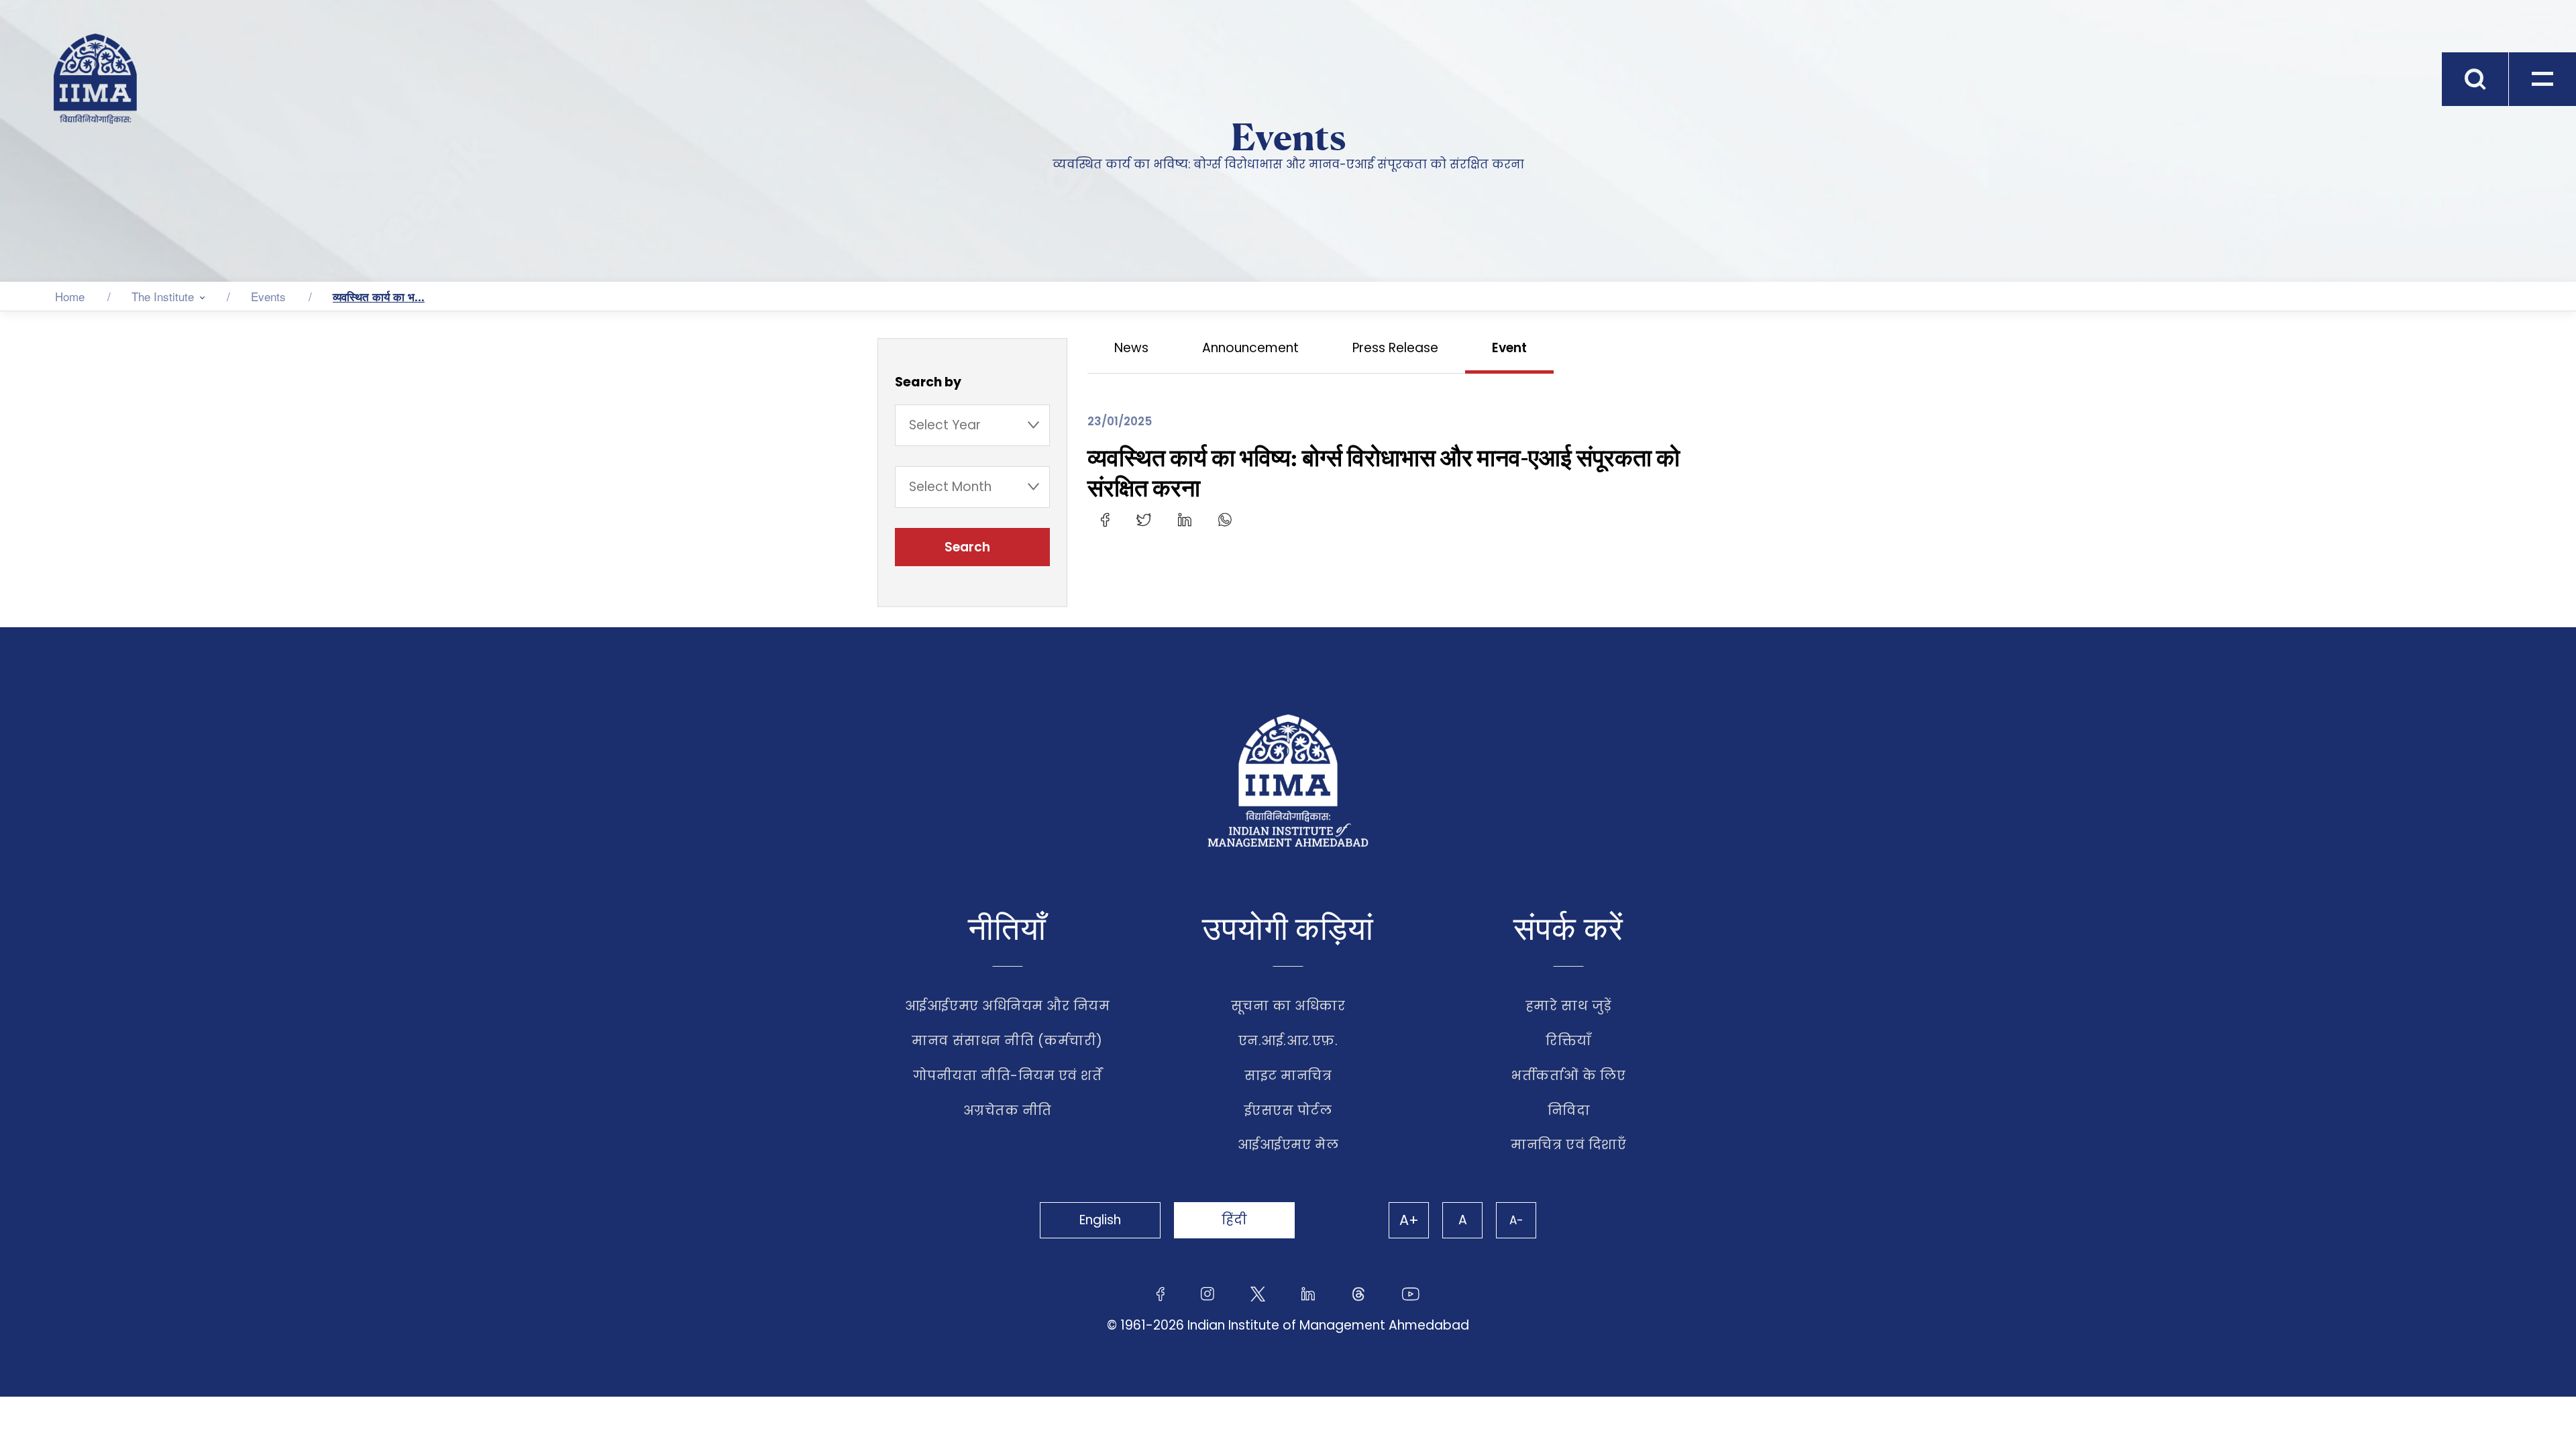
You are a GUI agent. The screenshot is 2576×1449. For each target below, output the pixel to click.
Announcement (1250, 348)
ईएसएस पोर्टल (1288, 1111)
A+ (1409, 1220)
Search (969, 547)
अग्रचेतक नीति (1008, 1111)
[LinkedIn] (1185, 519)
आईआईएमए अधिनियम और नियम (1008, 1006)
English (1100, 1220)
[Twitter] (1144, 519)
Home (70, 296)
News (1131, 348)
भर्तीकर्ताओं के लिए (1568, 1076)
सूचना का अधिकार (1288, 1006)
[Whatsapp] (1225, 519)
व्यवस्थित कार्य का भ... (379, 297)
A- (1516, 1220)
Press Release (1395, 348)
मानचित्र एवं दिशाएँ (1568, 1145)
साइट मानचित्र (1288, 1076)
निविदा (1569, 1111)
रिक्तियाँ (1569, 1041)
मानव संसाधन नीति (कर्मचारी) (1007, 1041)
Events (268, 296)
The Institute (163, 296)
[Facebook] (1105, 519)
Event (1509, 348)
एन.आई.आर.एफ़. (1288, 1041)
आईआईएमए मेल (1288, 1145)
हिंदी (1234, 1220)
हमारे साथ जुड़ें (1569, 1006)
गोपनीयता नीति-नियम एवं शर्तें (1008, 1076)
